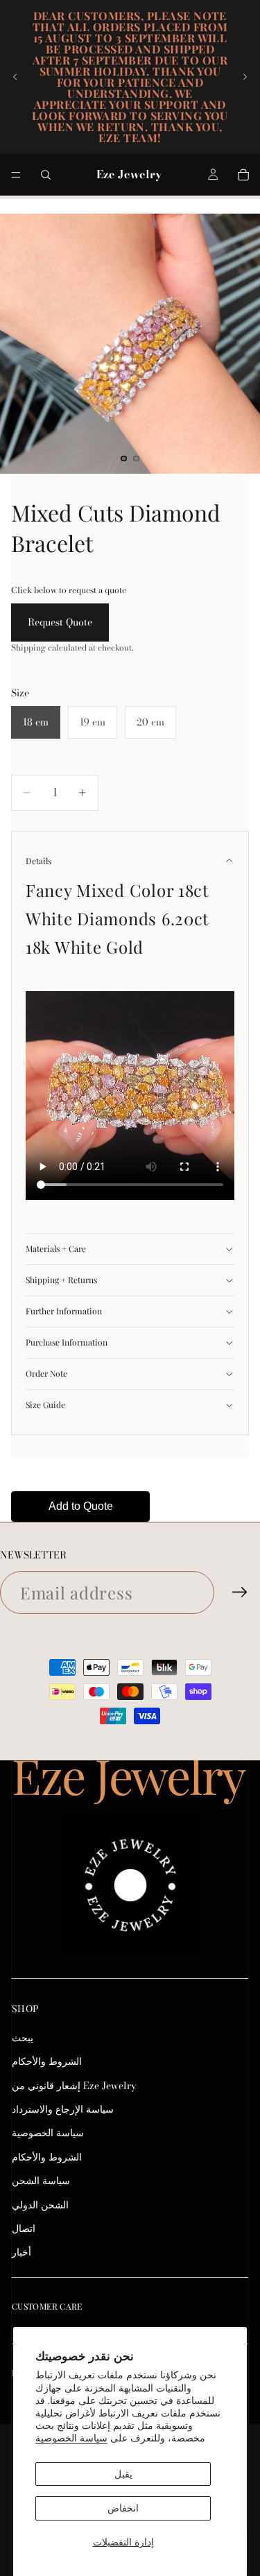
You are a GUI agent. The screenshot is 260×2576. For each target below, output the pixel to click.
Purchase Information (67, 1342)
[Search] (46, 175)
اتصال (24, 2229)
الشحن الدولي (40, 2205)
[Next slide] (245, 77)
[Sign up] (240, 1592)
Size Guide (45, 1405)
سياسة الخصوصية (71, 2438)
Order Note (46, 1373)
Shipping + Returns (61, 1280)
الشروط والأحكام (47, 2061)
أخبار (21, 2253)
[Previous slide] (15, 77)
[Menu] (16, 175)
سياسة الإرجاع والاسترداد (63, 2109)
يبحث (23, 2038)
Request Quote (60, 622)
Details (38, 861)
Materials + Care (56, 1248)
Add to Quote (81, 1506)
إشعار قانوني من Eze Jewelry (74, 2086)
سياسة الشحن (41, 2181)
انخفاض (123, 2508)
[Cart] (243, 175)
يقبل (123, 2474)
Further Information (64, 1311)
